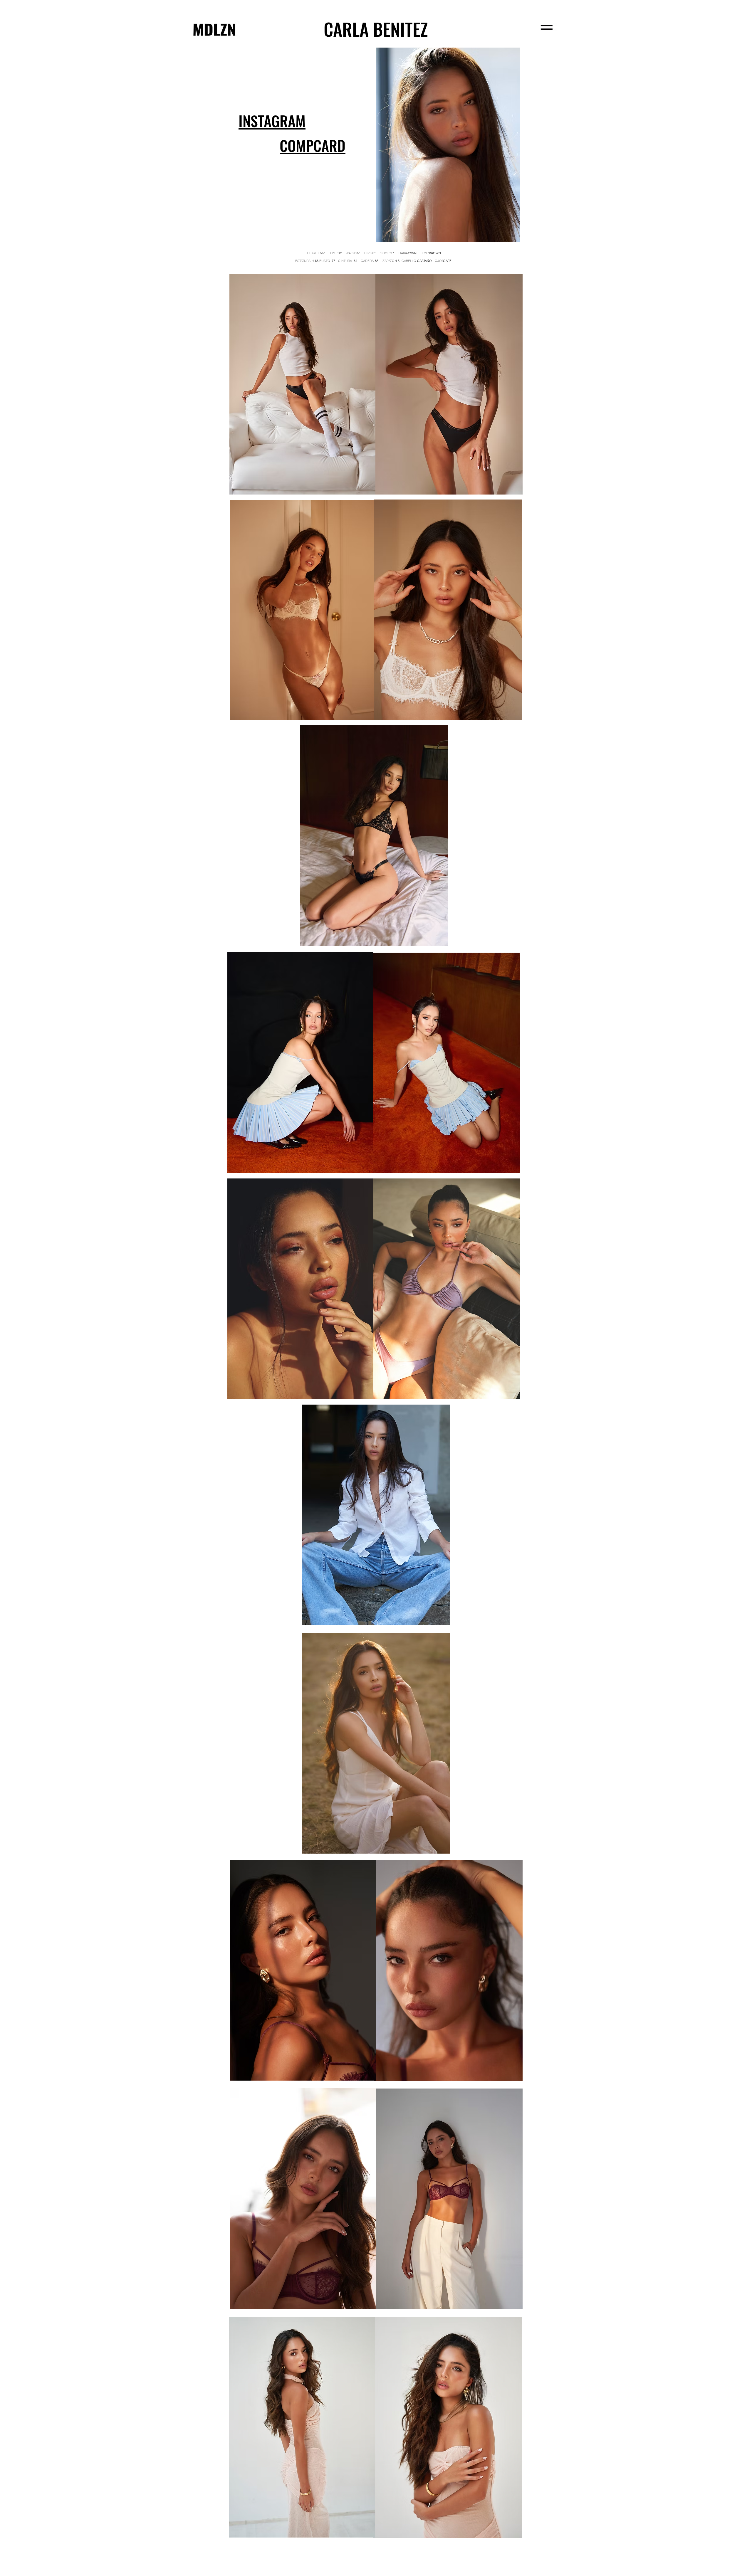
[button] (313, 146)
